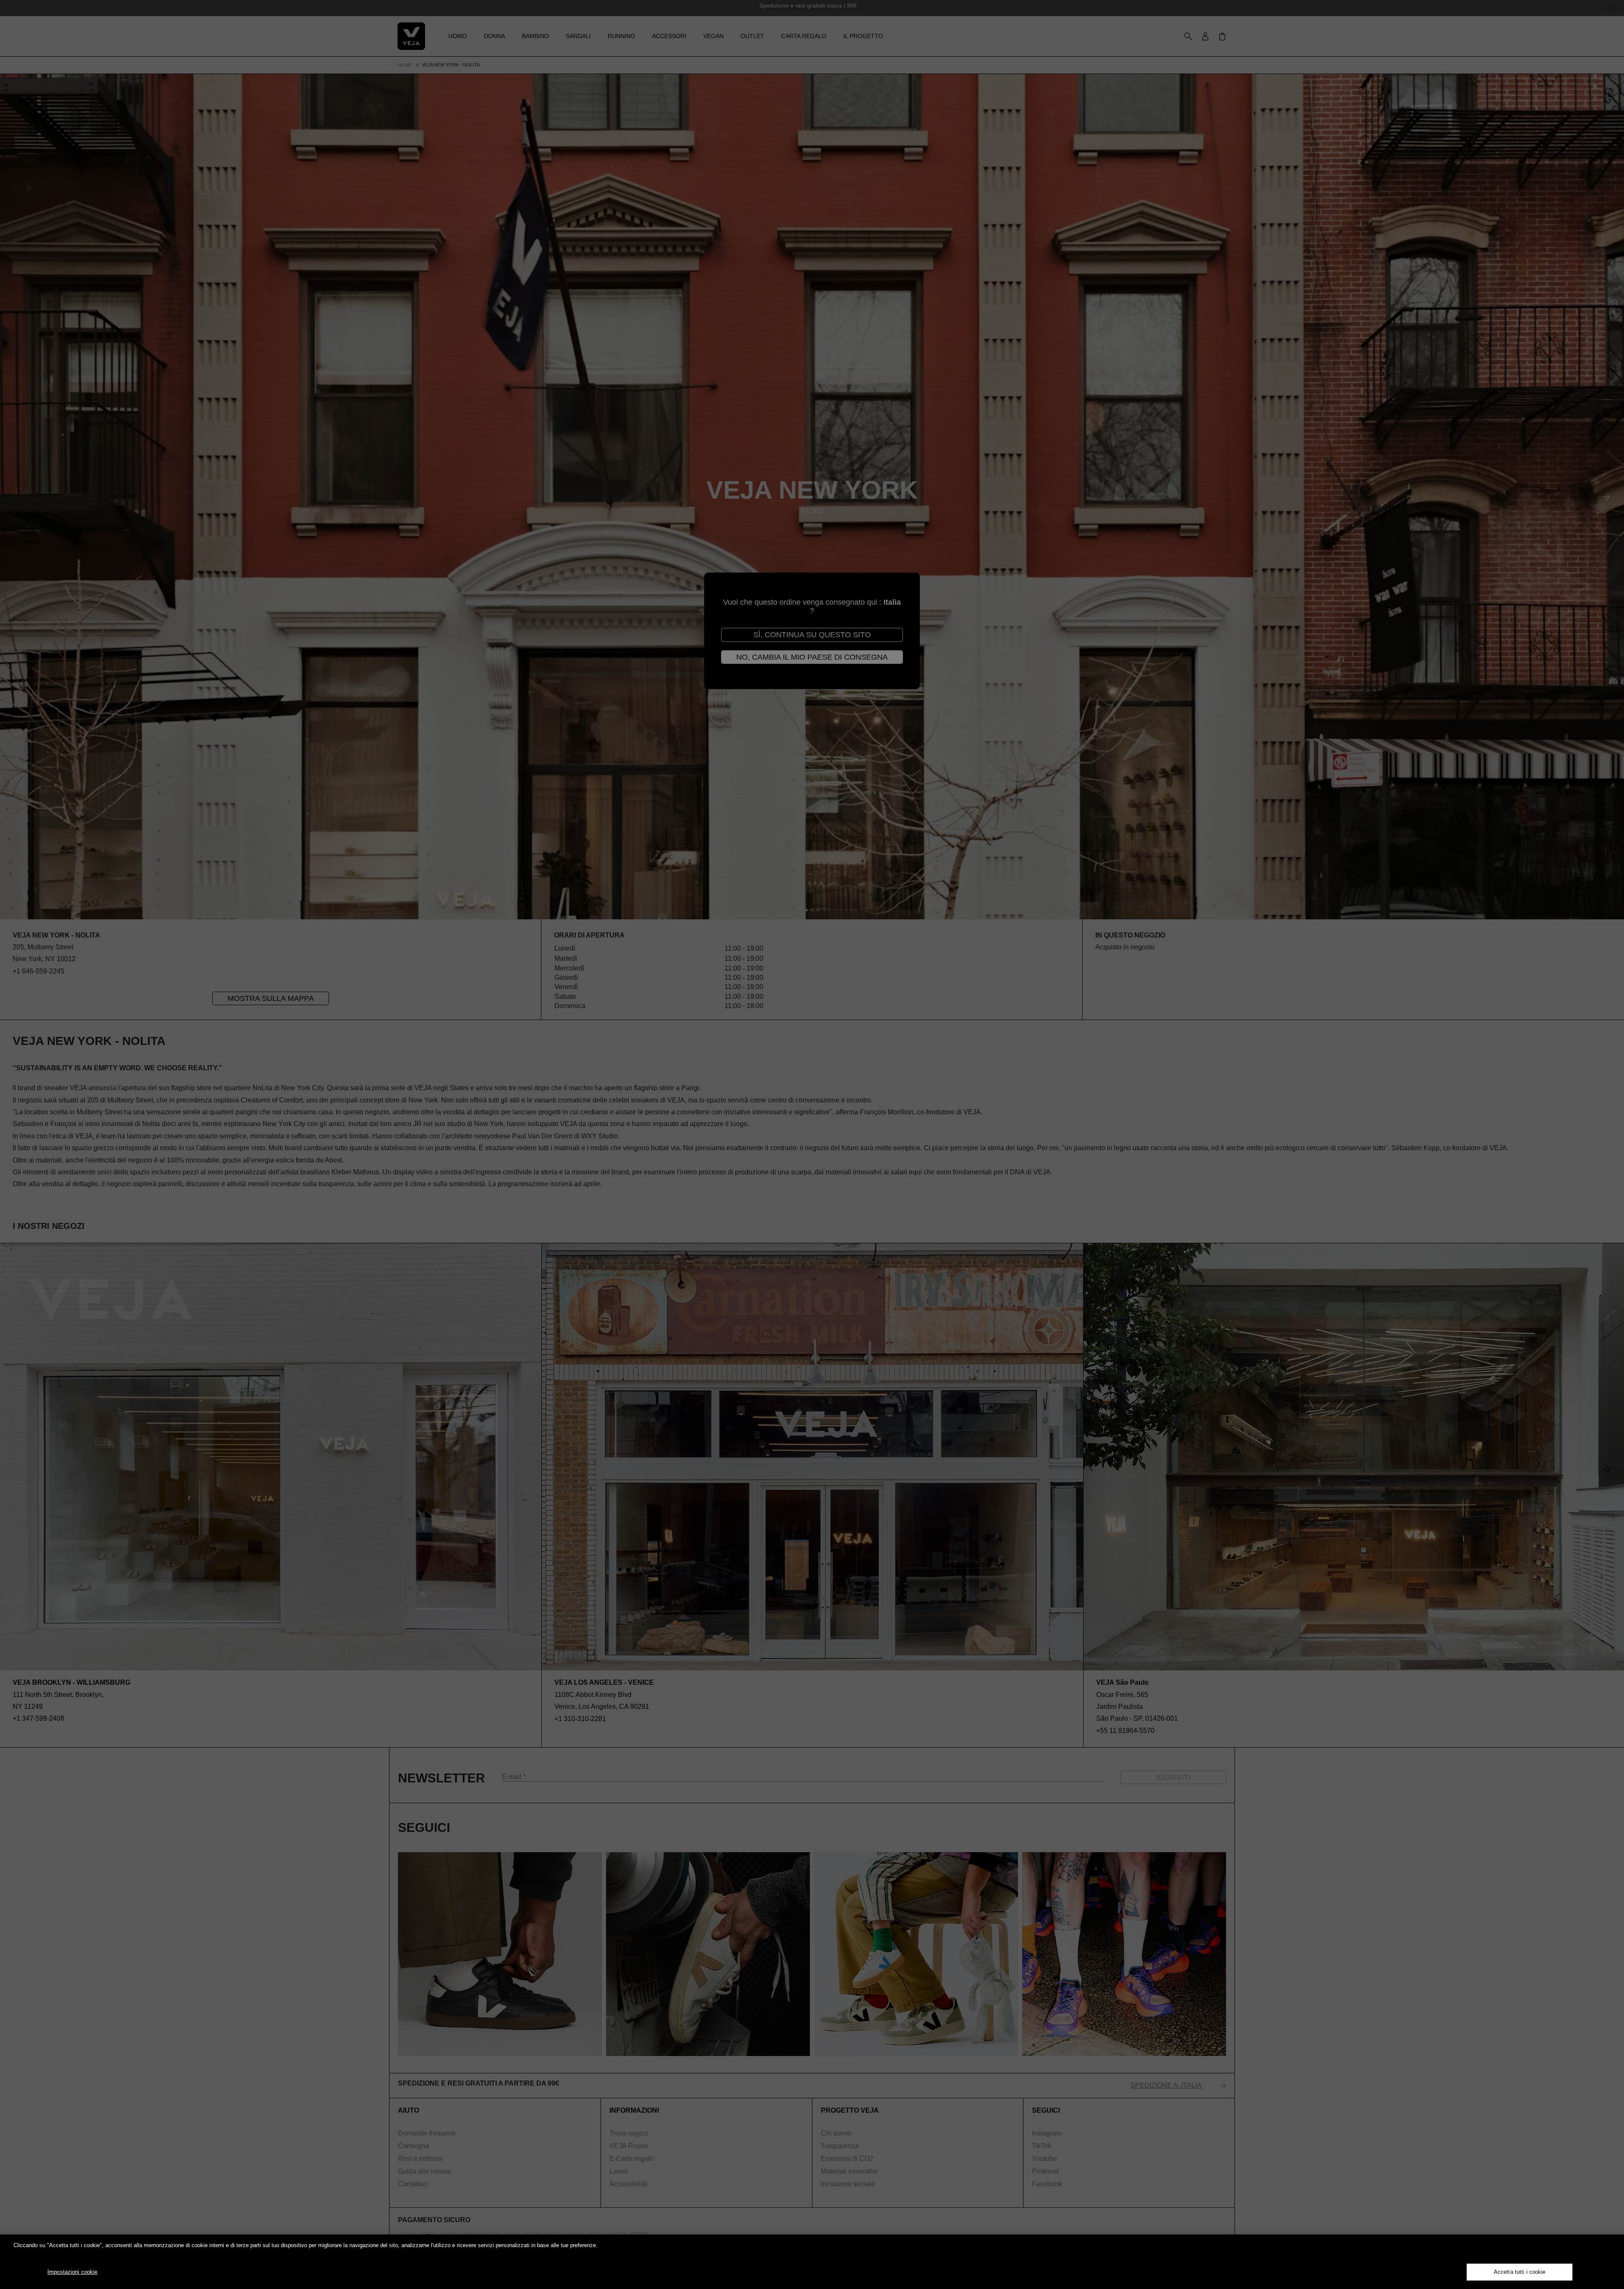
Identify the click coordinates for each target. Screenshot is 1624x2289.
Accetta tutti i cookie (1520, 2272)
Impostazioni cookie (72, 2272)
